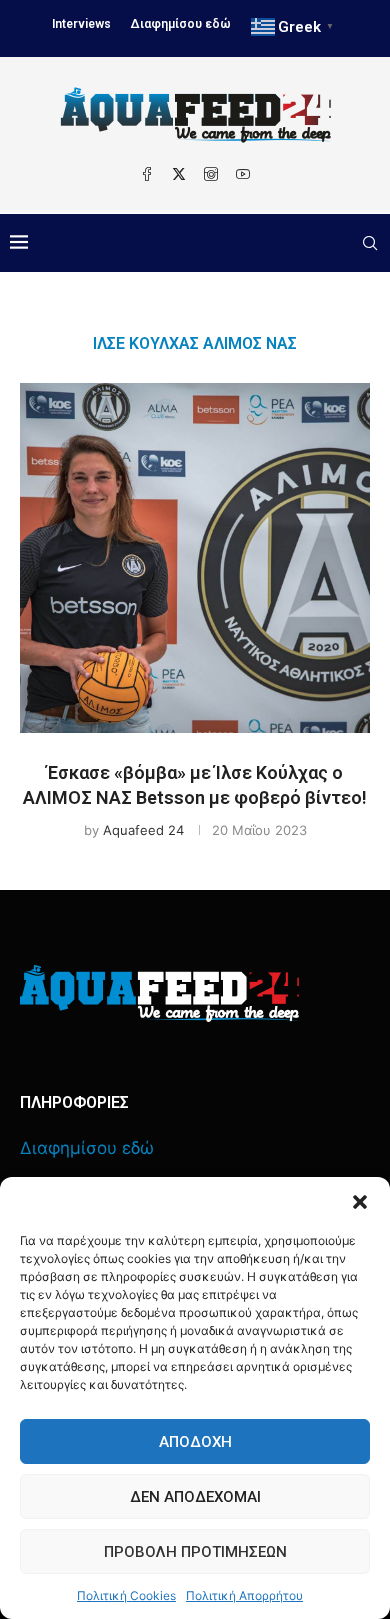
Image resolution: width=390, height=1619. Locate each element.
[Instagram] (211, 174)
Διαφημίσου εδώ (181, 24)
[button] (360, 1202)
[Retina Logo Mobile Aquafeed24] (159, 993)
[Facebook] (147, 174)
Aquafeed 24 (143, 830)
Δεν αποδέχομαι (195, 1497)
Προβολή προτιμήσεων (195, 1552)
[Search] (370, 243)
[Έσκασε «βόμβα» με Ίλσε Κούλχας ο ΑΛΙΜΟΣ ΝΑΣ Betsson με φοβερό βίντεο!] (195, 558)
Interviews (81, 24)
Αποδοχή (195, 1442)
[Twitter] (179, 174)
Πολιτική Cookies (126, 1595)
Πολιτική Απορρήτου (244, 1595)
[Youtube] (243, 174)
